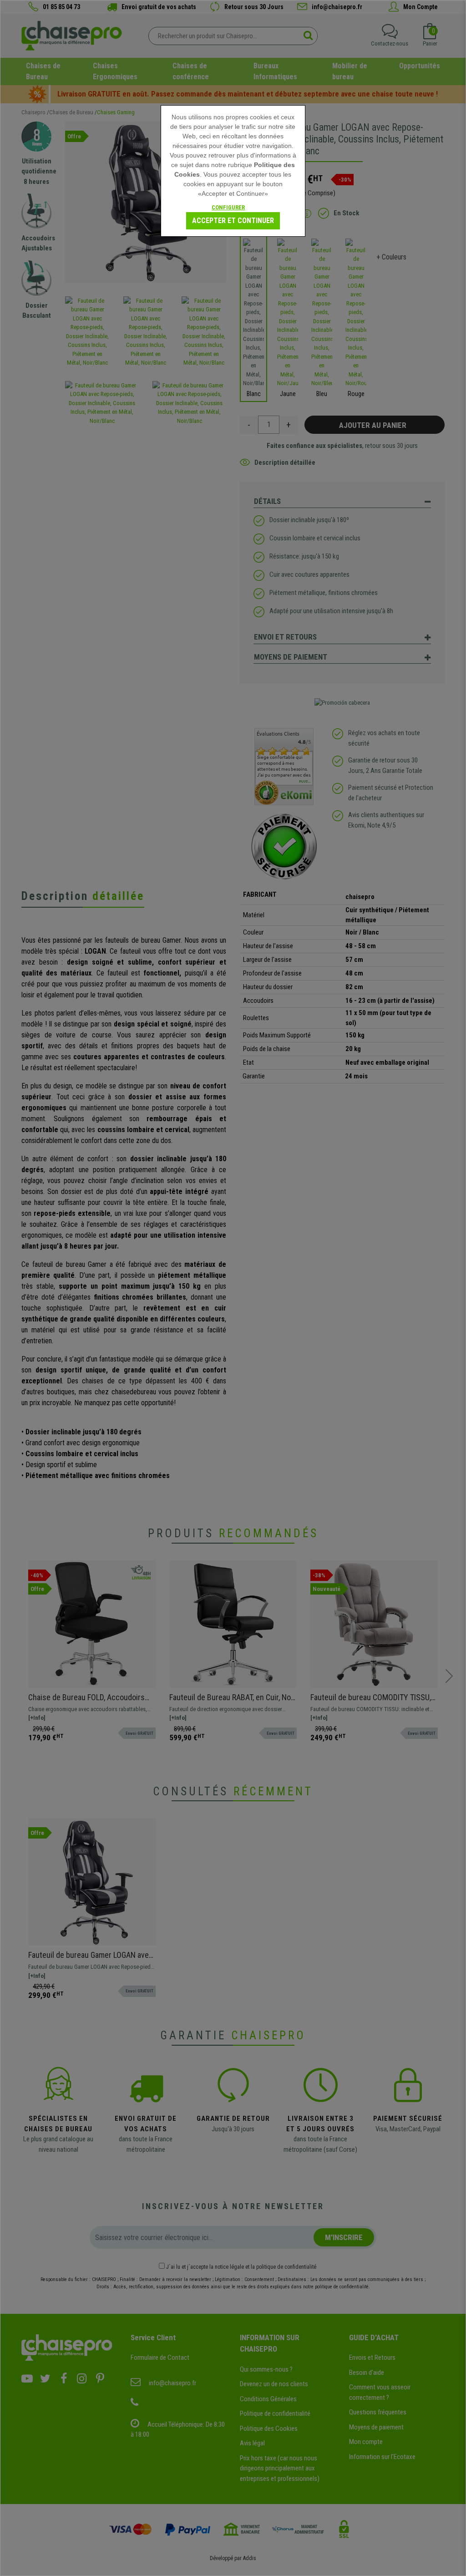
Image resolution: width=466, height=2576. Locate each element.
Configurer (228, 207)
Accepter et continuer (233, 221)
